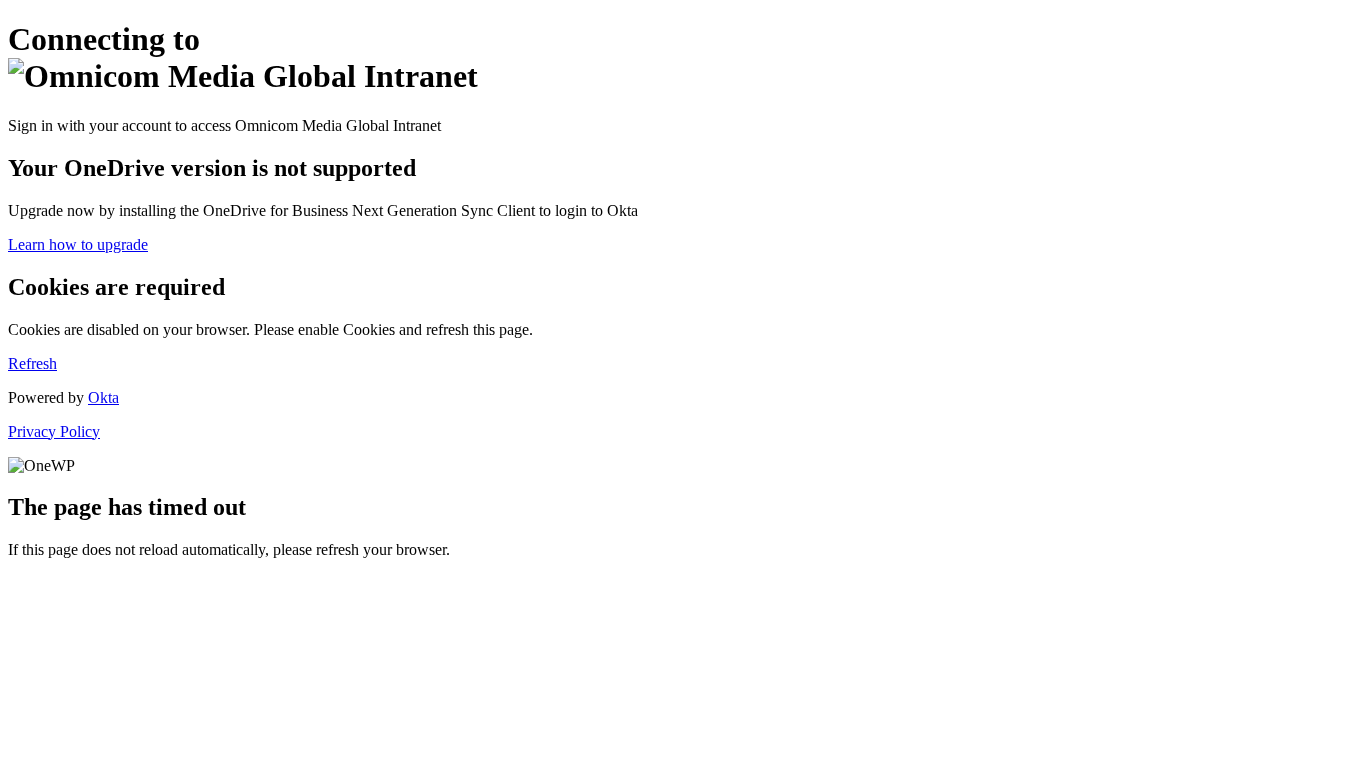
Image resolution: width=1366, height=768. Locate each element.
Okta (103, 397)
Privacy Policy (54, 431)
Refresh (32, 363)
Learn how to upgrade (78, 244)
